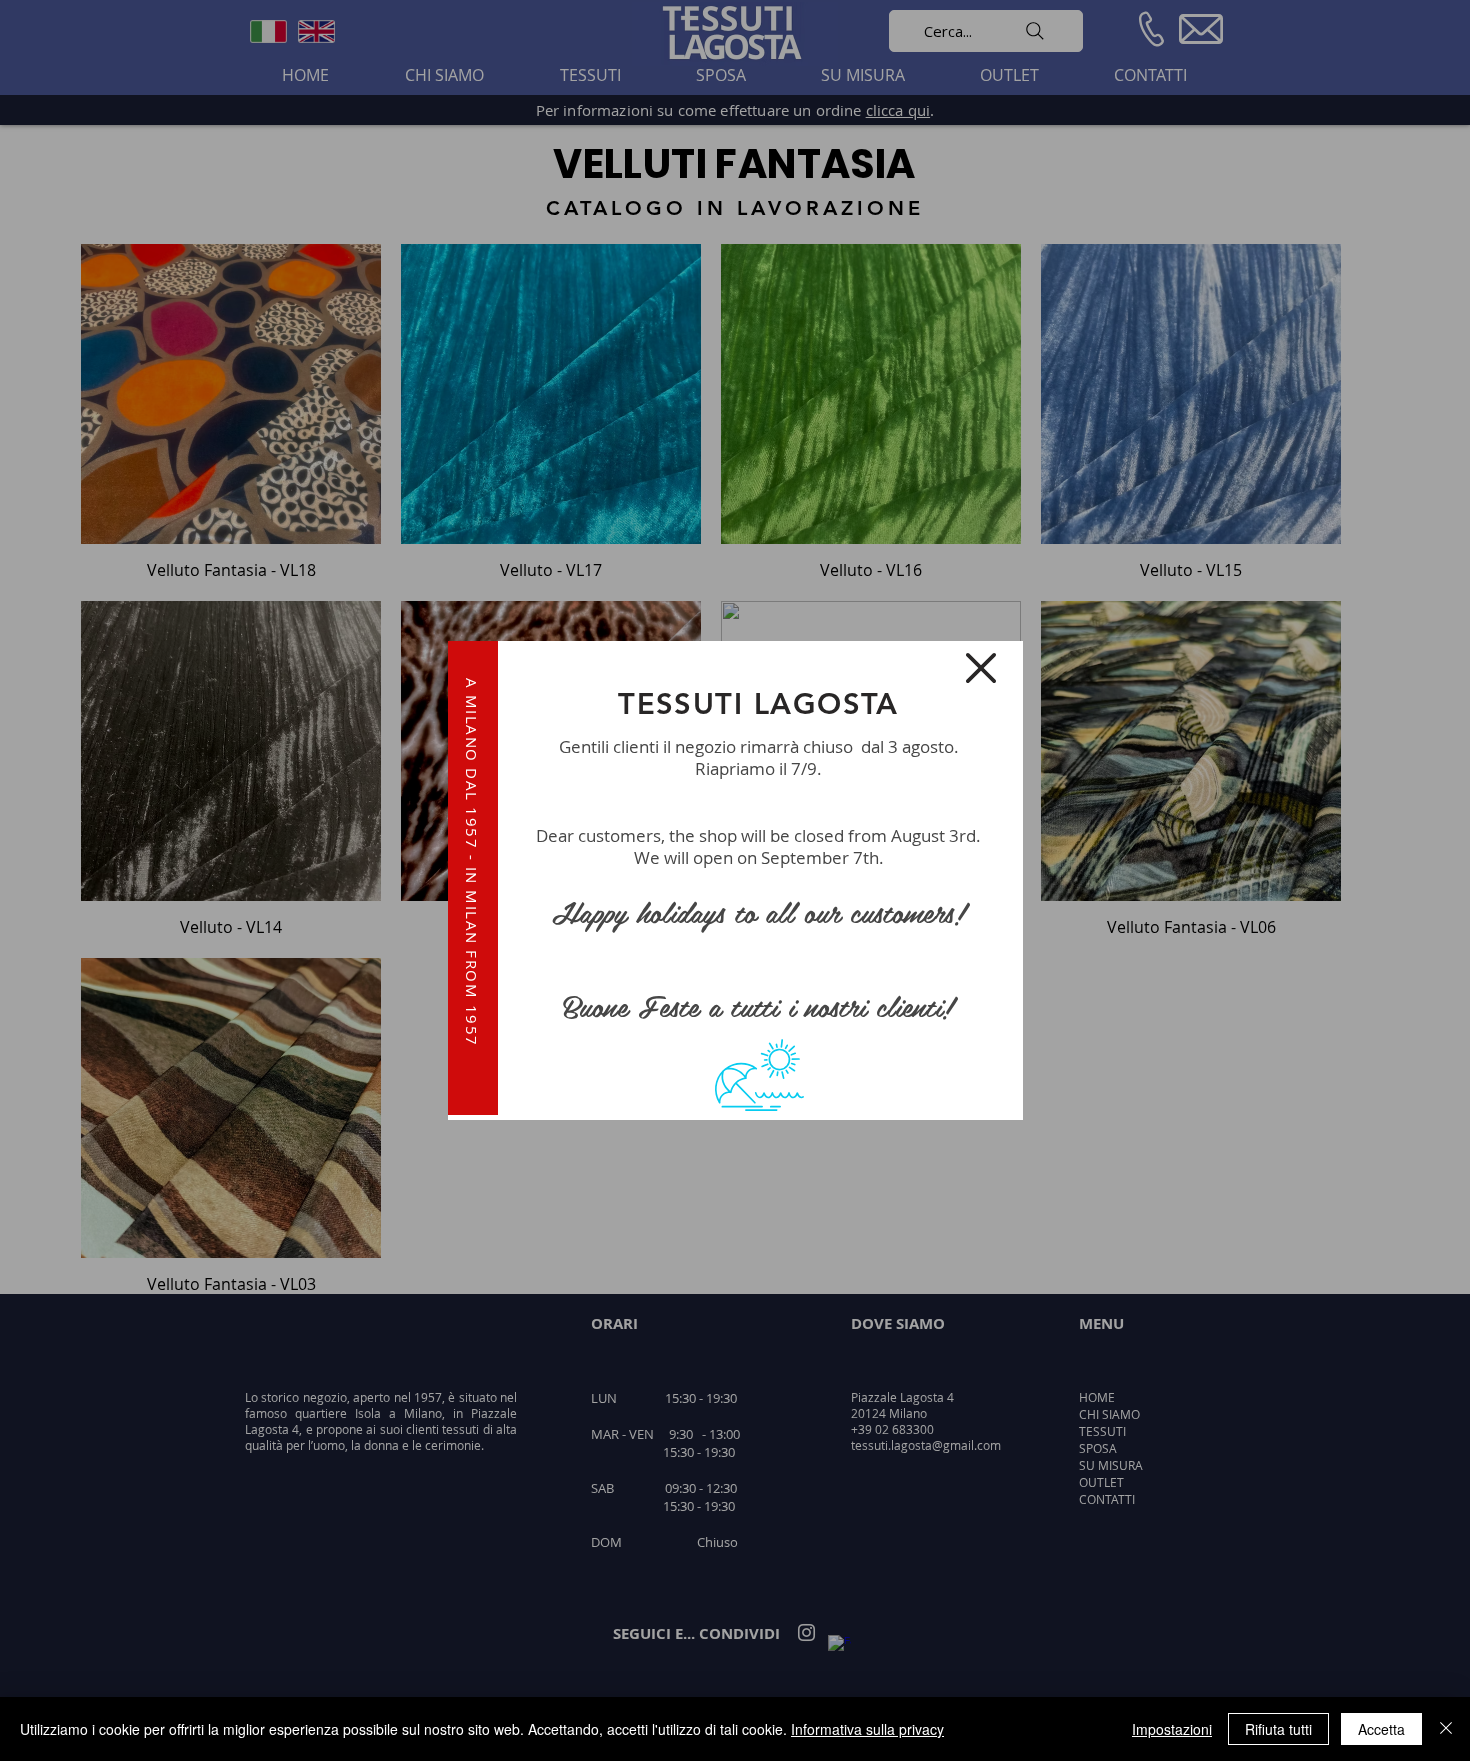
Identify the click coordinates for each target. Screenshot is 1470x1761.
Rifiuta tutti (1278, 1729)
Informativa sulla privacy (867, 1729)
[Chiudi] (1446, 1729)
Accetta (1381, 1729)
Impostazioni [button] (1172, 1729)
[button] (981, 668)
